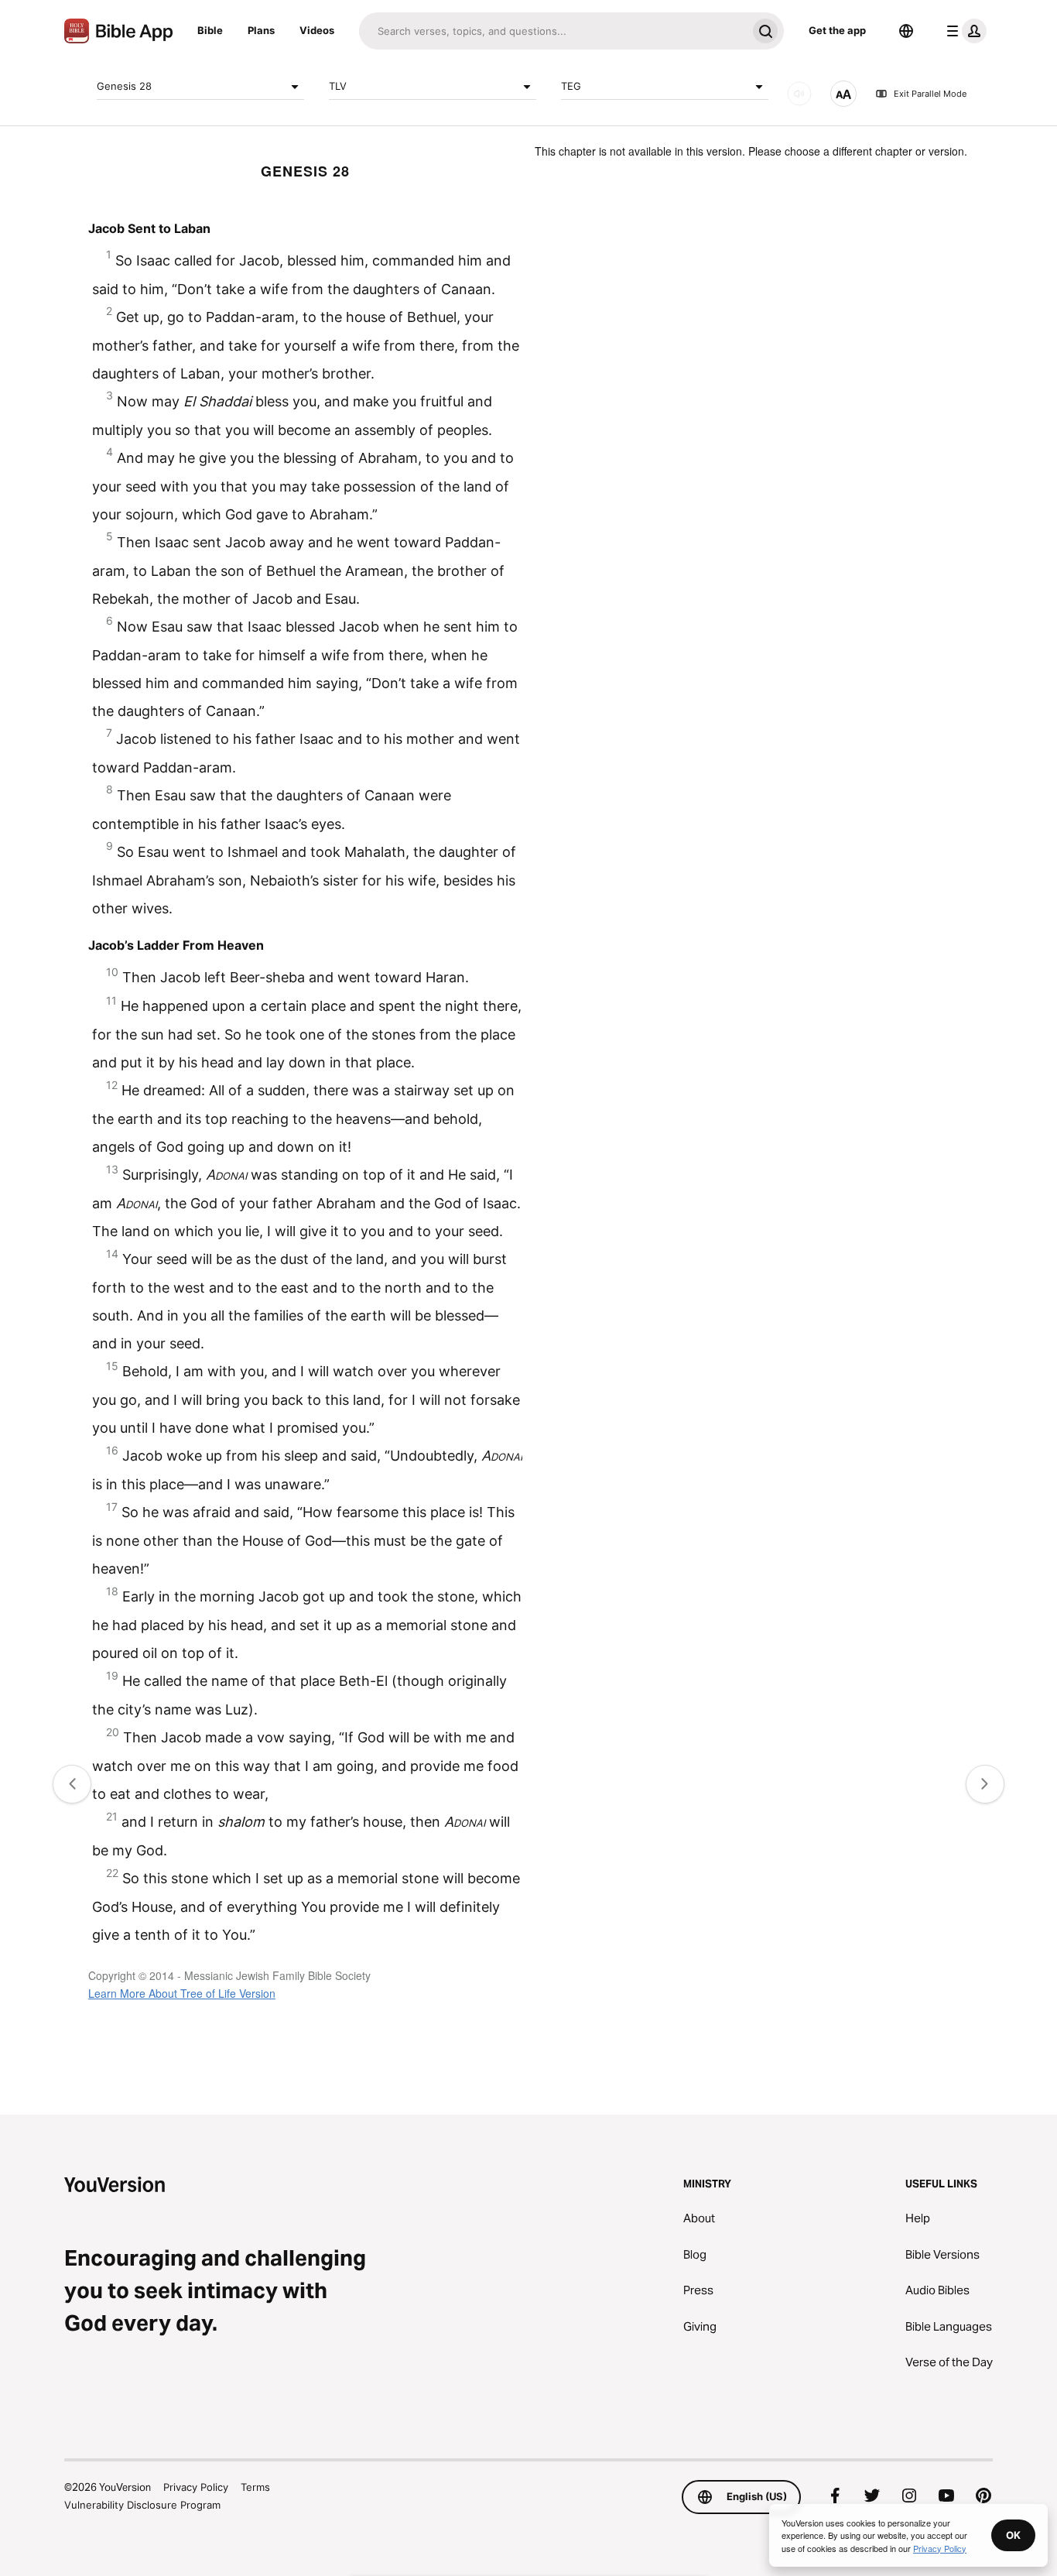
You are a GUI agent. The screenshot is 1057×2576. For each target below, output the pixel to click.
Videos (317, 30)
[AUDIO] (799, 94)
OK (1013, 2535)
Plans (261, 30)
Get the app (837, 30)
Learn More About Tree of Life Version (182, 1993)
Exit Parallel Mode (930, 94)
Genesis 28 (124, 86)
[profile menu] (963, 31)
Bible (210, 30)
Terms (255, 2487)
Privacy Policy (196, 2487)
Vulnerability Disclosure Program (142, 2505)
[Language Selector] (906, 31)
